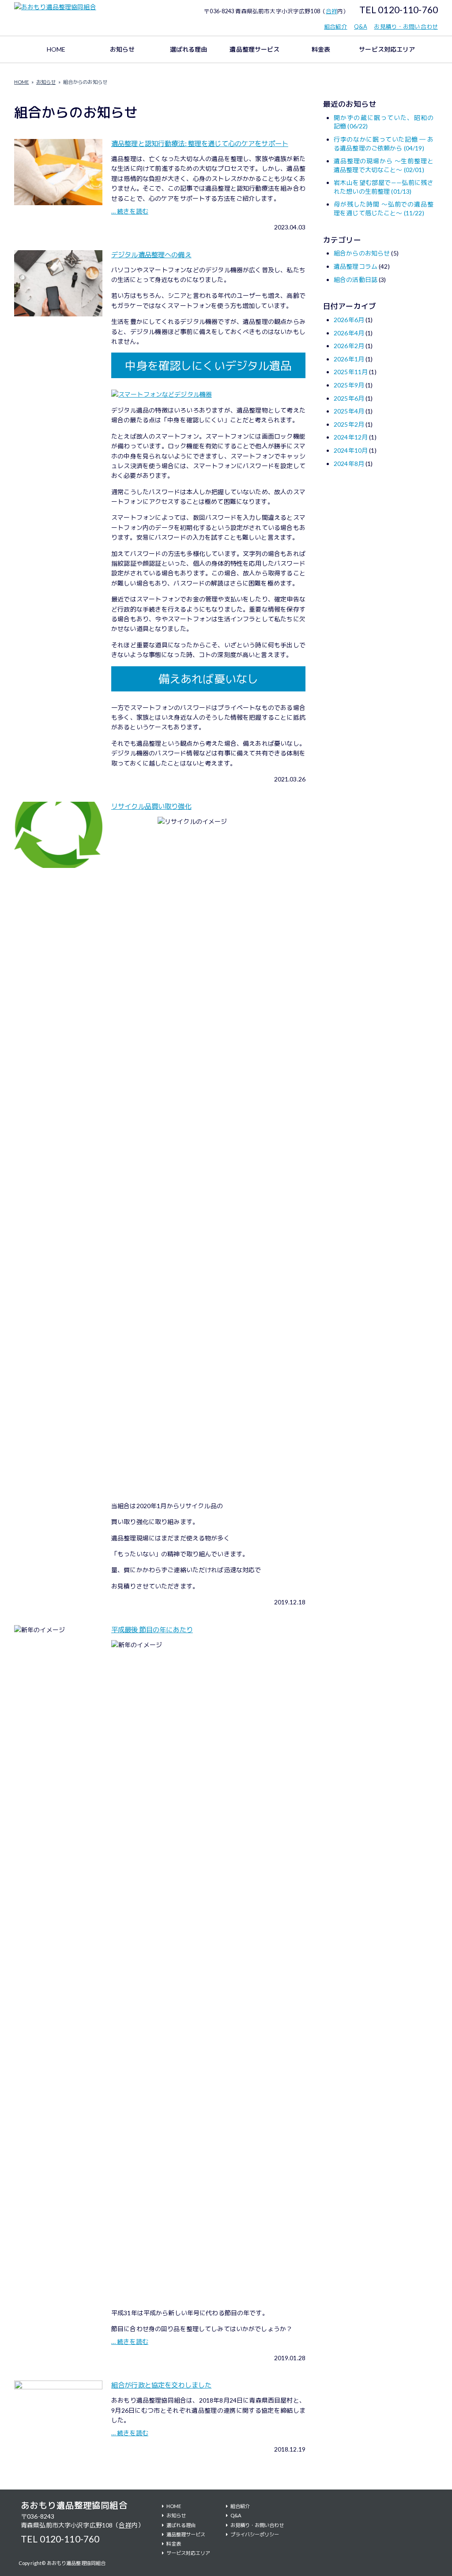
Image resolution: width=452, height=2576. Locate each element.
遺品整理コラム (356, 266)
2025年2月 (349, 424)
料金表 (321, 49)
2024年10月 (351, 450)
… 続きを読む (130, 211)
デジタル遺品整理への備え (151, 255)
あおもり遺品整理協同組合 (74, 2505)
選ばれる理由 (189, 49)
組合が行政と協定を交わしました (161, 2385)
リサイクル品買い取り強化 (151, 806)
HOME (56, 49)
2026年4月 (349, 333)
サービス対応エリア (387, 49)
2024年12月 (351, 437)
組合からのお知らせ (362, 253)
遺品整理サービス (254, 49)
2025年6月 (349, 398)
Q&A (360, 27)
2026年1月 (349, 359)
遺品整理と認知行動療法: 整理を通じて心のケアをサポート (200, 143)
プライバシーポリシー (255, 2534)
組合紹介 (336, 27)
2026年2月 (349, 346)
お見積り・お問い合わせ (406, 27)
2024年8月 (349, 464)
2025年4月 (349, 411)
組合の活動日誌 (356, 280)
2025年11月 (351, 372)
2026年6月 (349, 320)
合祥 (331, 11)
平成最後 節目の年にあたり (152, 1630)
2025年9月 (349, 385)
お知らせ (122, 49)
